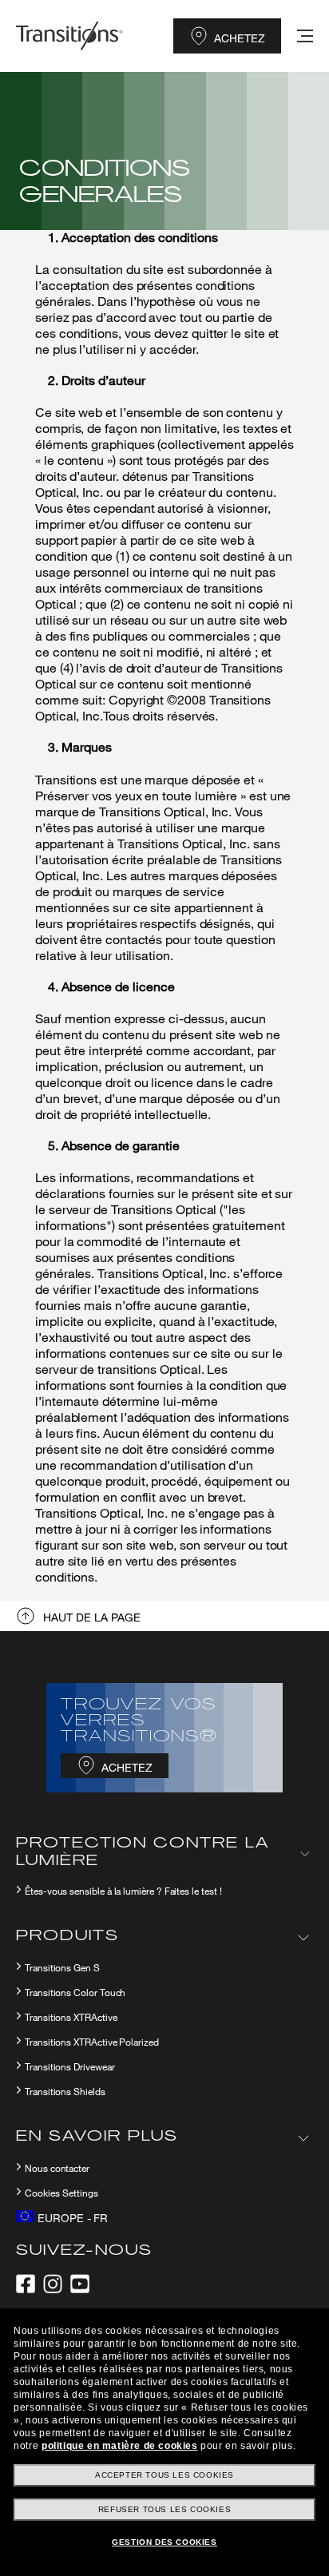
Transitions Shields (65, 2092)
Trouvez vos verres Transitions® (139, 1721)
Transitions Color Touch (75, 1993)
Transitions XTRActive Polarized (92, 2042)
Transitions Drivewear (70, 2067)
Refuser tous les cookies (164, 2509)
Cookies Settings (61, 2193)
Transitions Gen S (62, 1968)
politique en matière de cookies (120, 2446)
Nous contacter (57, 2169)
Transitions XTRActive (71, 2018)
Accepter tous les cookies (164, 2475)
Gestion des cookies (164, 2542)
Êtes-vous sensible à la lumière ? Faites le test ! (123, 1891)
